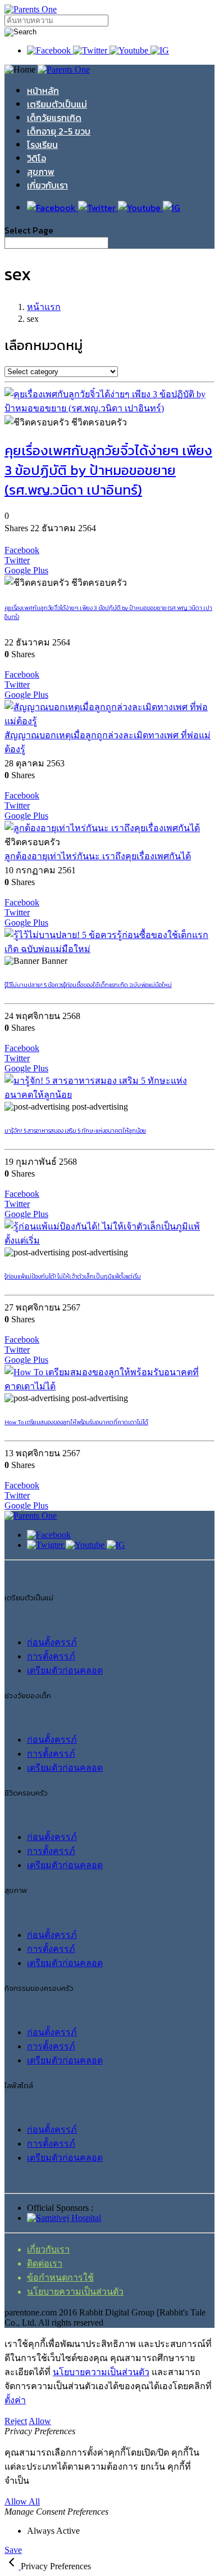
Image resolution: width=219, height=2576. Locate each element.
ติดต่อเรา (45, 2263)
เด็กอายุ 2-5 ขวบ (59, 131)
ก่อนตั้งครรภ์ (52, 1642)
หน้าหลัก (43, 91)
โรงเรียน (42, 145)
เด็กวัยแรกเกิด (54, 118)
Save (13, 2550)
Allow (40, 2421)
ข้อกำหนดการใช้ (60, 2277)
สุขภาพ (41, 172)
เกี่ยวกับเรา (47, 185)
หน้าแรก (44, 307)
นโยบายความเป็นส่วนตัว (75, 2292)
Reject (16, 2421)
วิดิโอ (36, 158)
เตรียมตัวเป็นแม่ (57, 104)
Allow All (22, 2501)
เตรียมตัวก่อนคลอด (65, 1670)
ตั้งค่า (15, 2400)
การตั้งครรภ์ (51, 1656)
